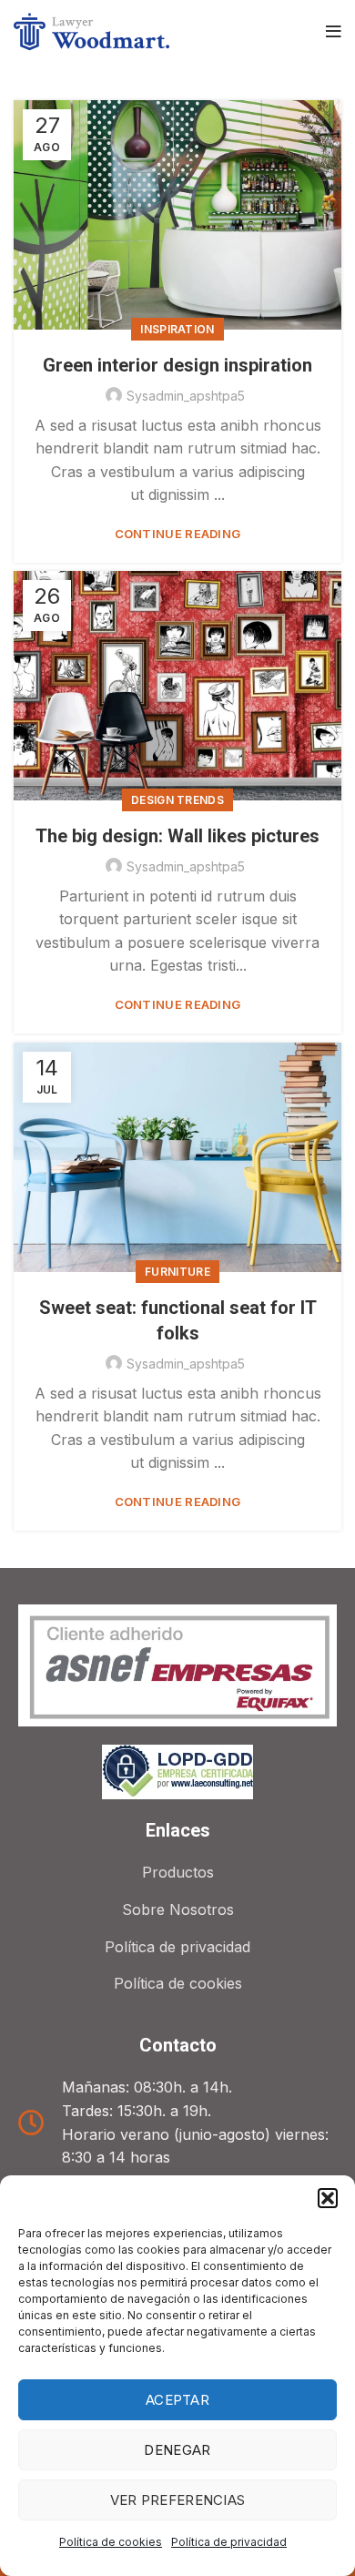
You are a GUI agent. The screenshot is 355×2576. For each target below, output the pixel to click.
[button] (328, 2198)
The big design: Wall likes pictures (177, 836)
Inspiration (177, 329)
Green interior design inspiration (177, 365)
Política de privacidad (229, 2542)
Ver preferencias (178, 2500)
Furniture (177, 1272)
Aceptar (177, 2400)
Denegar (177, 2450)
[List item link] (177, 1873)
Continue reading (178, 534)
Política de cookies (111, 2542)
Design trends (177, 800)
